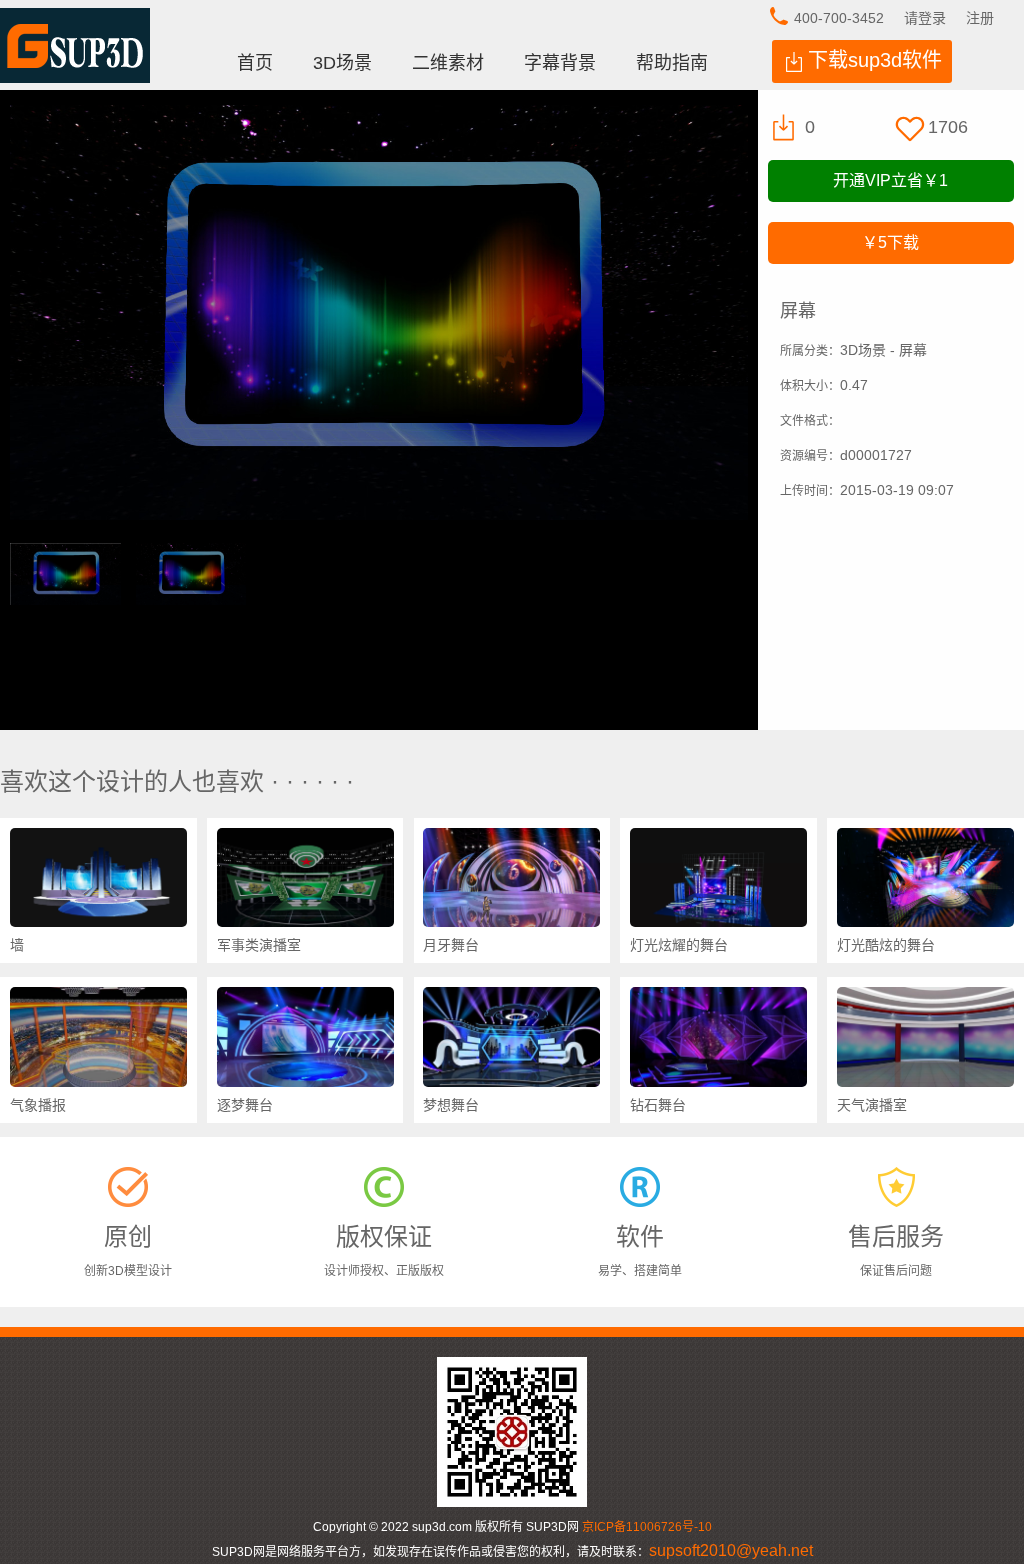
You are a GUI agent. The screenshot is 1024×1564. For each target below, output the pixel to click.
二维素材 (448, 63)
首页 (255, 63)
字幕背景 (560, 63)
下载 (890, 242)
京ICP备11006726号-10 (647, 1527)
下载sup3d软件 (875, 60)
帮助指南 (672, 63)
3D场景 (342, 63)
